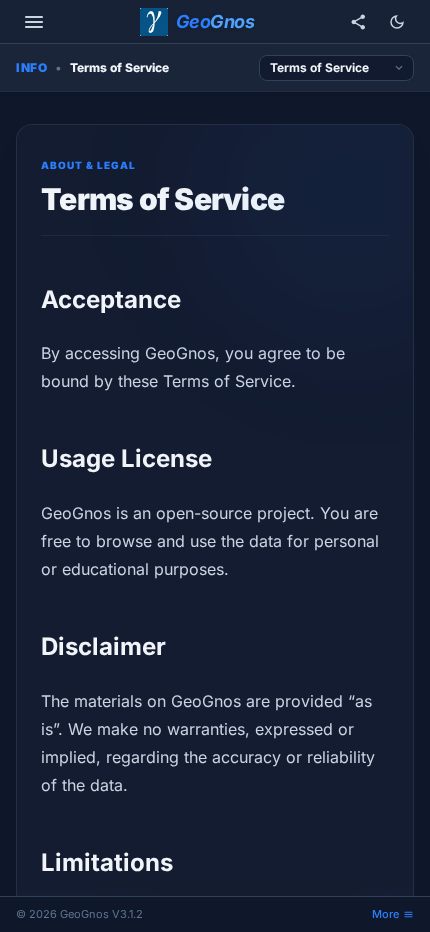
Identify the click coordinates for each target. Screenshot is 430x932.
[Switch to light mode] (397, 22)
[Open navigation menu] (34, 22)
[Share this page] (359, 22)
